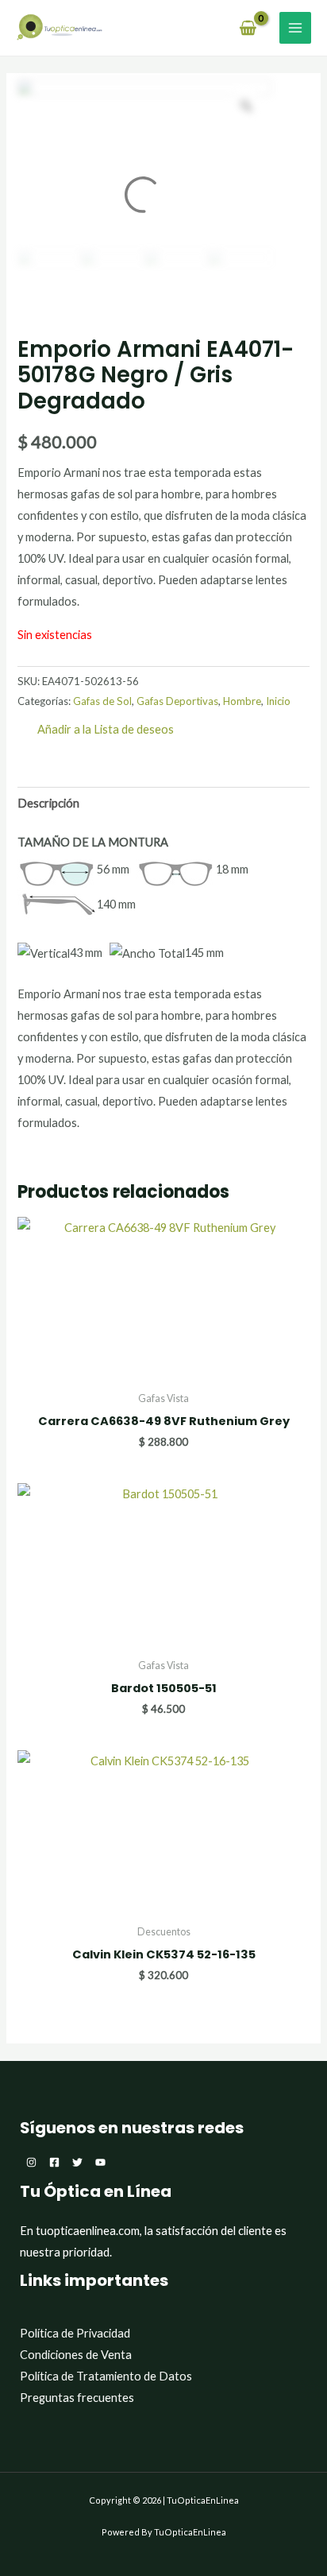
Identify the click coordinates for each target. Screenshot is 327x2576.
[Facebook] (54, 2162)
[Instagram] (31, 2162)
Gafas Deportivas (177, 701)
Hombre (242, 701)
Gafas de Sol (102, 701)
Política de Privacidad (75, 2333)
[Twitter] (77, 2162)
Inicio (278, 701)
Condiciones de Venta (76, 2355)
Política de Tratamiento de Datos (106, 2376)
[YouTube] (100, 2162)
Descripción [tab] (48, 803)
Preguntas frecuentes (77, 2398)
